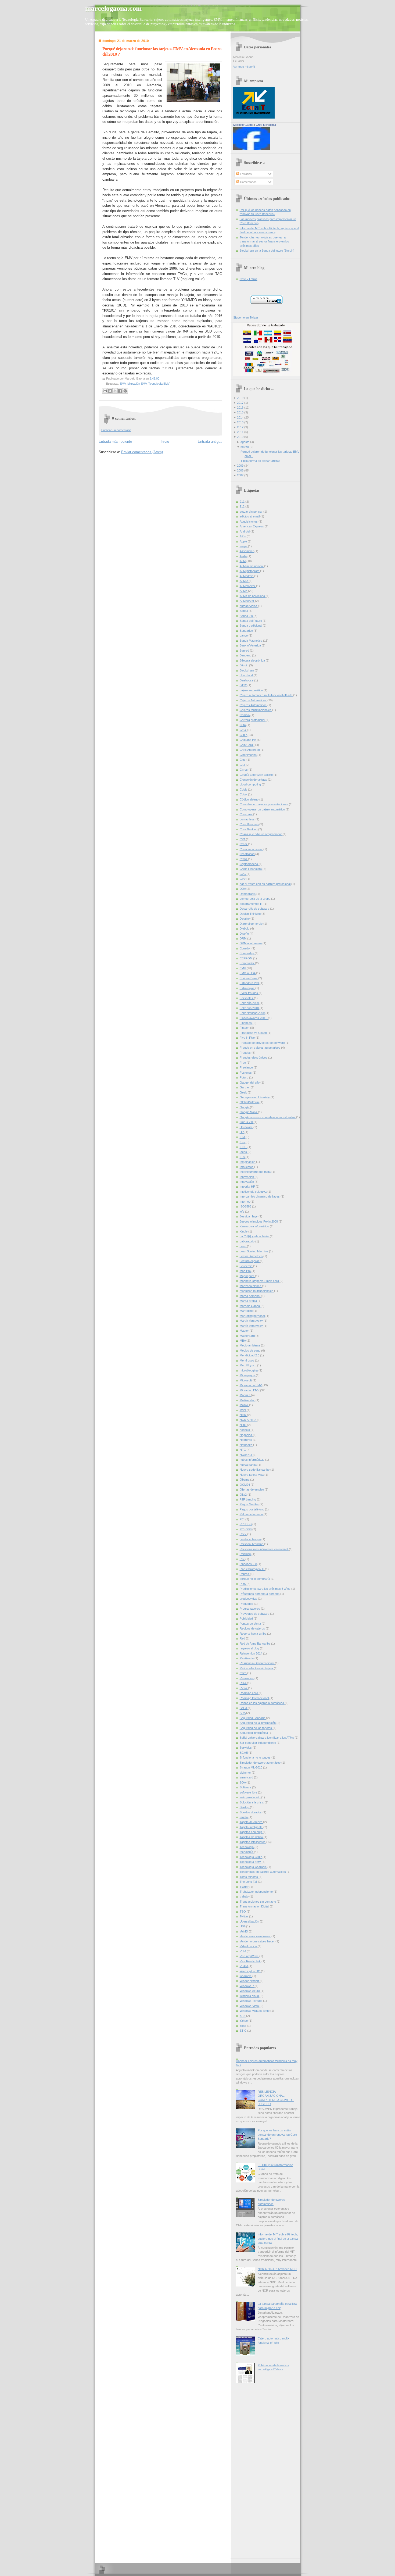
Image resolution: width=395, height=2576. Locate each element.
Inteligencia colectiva (254, 1192)
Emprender (247, 963)
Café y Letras (249, 279)
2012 (240, 427)
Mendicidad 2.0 (250, 1355)
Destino (245, 919)
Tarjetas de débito (252, 1837)
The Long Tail (249, 1882)
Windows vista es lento (255, 2011)
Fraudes (246, 1053)
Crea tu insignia (266, 125)
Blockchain (247, 670)
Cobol (244, 794)
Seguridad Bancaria (253, 1718)
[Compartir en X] (115, 391)
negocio (245, 1430)
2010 (240, 437)
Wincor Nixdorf (250, 1981)
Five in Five (248, 1038)
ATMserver (247, 601)
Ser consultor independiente (258, 1743)
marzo (245, 447)
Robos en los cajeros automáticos (262, 1703)
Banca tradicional (251, 626)
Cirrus (244, 770)
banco (244, 635)
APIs (243, 536)
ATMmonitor (248, 586)
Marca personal (250, 1296)
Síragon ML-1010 (251, 1767)
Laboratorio (247, 1241)
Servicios (246, 1748)
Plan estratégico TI (252, 1569)
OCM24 (245, 1485)
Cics (243, 760)
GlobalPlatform (250, 1102)
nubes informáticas (252, 1460)
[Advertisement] (255, 2474)
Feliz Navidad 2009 (253, 1013)
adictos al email (250, 516)
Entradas (245, 174)
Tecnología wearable (254, 1867)
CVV (243, 879)
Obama (245, 1480)
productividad (249, 1599)
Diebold (245, 928)
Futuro (244, 1077)
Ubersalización (250, 1921)
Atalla (244, 556)
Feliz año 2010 (250, 1008)
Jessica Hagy (249, 1216)
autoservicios (249, 606)
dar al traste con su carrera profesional (265, 884)
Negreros (246, 1440)
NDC (243, 1425)
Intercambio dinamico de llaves (260, 1196)
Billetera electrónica (253, 660)
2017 (240, 403)
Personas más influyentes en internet (264, 1549)
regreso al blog (250, 1648)
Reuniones (247, 1678)
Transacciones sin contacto (258, 1902)
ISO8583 (246, 1206)
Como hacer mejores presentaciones (264, 804)
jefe (242, 1212)
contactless (248, 819)
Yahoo (244, 2021)
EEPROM (246, 958)
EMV (123, 384)
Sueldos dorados (251, 1812)
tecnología (247, 1852)
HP (242, 1132)
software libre (249, 1792)
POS (243, 1584)
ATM (243, 561)
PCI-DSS (246, 1529)
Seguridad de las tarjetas (256, 1728)
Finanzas (246, 1023)
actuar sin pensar (252, 512)
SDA (243, 1713)
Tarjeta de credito (251, 1822)
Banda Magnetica (251, 641)
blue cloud (247, 675)
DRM (243, 938)
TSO (243, 1912)
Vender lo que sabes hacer (258, 1941)
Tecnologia (247, 1847)
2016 (240, 408)
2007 (240, 475)
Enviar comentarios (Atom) (142, 452)
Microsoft (246, 1380)
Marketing (247, 1311)
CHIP (244, 735)
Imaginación (248, 1162)
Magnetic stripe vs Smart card (260, 1281)
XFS (243, 2016)
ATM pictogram (250, 571)
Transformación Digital (255, 1906)
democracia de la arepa (255, 899)
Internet (245, 1202)
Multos (244, 1405)
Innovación (247, 1182)
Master (245, 1331)
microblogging (249, 1370)
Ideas (244, 1152)
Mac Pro (246, 1271)
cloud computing (251, 784)
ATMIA (244, 581)
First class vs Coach (254, 1033)
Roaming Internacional (255, 1698)
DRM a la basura (251, 943)
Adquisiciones (249, 521)
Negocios (246, 1435)
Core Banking (249, 829)
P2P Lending (248, 1499)
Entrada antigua (210, 442)
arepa (244, 546)
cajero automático (252, 690)
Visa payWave (249, 1956)
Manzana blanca (251, 1286)
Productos (247, 1604)
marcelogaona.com (114, 8)
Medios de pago (250, 1350)
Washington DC (250, 1971)
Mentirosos (247, 1360)
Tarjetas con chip (251, 1832)
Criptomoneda (249, 864)
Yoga (243, 2026)
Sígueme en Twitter (246, 317)
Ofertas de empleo (252, 1489)
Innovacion (247, 1177)
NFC (243, 1450)
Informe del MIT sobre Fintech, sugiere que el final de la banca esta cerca (278, 2239)
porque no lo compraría (255, 1579)
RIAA (243, 1683)
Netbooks (246, 1445)
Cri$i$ (244, 859)
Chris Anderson (250, 750)
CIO (243, 765)
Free (243, 1063)
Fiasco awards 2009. (254, 1018)
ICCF (244, 1147)
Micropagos (248, 1375)
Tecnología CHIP (251, 1857)
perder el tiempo (251, 1539)
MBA (243, 1341)
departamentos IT (252, 904)
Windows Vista (250, 2006)
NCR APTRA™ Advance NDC (277, 2269)
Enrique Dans (249, 978)
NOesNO (246, 1455)
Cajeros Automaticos (254, 700)
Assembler (247, 551)
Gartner (245, 1087)
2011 (240, 432)
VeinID (244, 1931)
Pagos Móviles (250, 1504)
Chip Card (247, 745)
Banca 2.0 (247, 616)
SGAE (244, 1753)
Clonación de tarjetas (254, 780)
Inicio (165, 442)
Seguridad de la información (258, 1723)
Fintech (245, 1028)
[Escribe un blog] (110, 391)
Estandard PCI (250, 983)
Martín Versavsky (252, 1326)
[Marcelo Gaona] (252, 149)
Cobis (244, 789)
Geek (244, 1092)
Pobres (245, 1574)
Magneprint (247, 1276)
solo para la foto (250, 1797)
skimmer (246, 1773)
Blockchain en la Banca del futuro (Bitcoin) (267, 251)
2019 (240, 398)
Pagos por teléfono (252, 1509)
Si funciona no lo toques (256, 1757)
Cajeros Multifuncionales (256, 710)
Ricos (244, 1688)
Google (245, 1107)
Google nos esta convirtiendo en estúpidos (268, 1117)
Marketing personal (253, 1316)
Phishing (246, 1554)
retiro (243, 1673)
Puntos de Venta (251, 1624)
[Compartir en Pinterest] (125, 391)
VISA (243, 1951)
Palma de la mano (252, 1514)
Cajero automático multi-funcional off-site (266, 695)
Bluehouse (247, 680)
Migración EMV (137, 384)
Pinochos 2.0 (249, 1564)
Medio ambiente (250, 1345)
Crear (244, 844)
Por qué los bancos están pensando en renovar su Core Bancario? (277, 2134)
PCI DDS (246, 1524)
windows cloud (250, 1996)
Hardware (247, 1127)
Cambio (245, 715)
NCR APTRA (248, 1420)
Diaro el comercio (252, 924)
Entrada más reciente (115, 442)
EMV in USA (248, 973)
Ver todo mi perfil (244, 67)
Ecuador (246, 948)
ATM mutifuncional (252, 566)
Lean (243, 1246)
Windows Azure (250, 1991)
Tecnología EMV (159, 384)
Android (245, 531)
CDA (243, 725)
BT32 (244, 685)
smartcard (247, 1777)
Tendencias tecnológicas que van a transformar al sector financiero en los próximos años (264, 242)
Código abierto (249, 799)
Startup (245, 1807)
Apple (244, 541)
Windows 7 (247, 1986)
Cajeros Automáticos (254, 705)
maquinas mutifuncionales (257, 1291)
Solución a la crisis (252, 1802)
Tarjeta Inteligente (252, 1827)
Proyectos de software (255, 1614)
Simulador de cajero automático (261, 1763)
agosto (245, 442)
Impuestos (247, 1167)
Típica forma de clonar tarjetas (260, 461)
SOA (243, 1782)
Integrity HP (248, 1187)
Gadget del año (250, 1082)
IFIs (243, 1157)
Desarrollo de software (255, 909)
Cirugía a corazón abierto (257, 775)
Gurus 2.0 (247, 1122)
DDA (243, 889)
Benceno (246, 655)
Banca (244, 611)
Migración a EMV (251, 1385)
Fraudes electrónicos (254, 1057)
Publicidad (247, 1619)
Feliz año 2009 (250, 1003)
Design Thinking (251, 914)
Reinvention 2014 (251, 1653)
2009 (240, 466)
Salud (244, 1708)
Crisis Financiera (251, 869)
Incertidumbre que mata (256, 1172)
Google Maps (249, 1112)
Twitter (244, 1916)
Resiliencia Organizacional (257, 1663)
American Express (252, 526)
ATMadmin (247, 576)
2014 (240, 417)
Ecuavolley (247, 953)
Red (243, 1638)
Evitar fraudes (249, 993)
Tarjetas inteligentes (253, 1842)
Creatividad (247, 854)
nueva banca (249, 1465)
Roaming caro (249, 1693)
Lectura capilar (250, 1261)
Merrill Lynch (248, 1365)
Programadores (250, 1609)
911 (243, 502)
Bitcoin (244, 665)
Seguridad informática (254, 1733)
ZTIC (243, 2031)
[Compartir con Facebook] (120, 391)
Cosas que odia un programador (261, 834)
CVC (243, 874)
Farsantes (247, 998)
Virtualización (249, 1946)
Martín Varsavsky (252, 1321)
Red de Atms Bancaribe (255, 1644)
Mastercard (248, 1336)
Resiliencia (247, 1658)
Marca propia (249, 1301)
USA (243, 1926)
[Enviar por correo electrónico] (105, 391)
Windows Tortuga (251, 2001)
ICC (243, 1142)
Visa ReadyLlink (251, 1961)
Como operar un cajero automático (263, 809)
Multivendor (248, 1400)
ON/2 (244, 1495)
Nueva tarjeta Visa (252, 1475)
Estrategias (247, 988)
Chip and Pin (248, 740)
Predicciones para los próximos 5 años (265, 1589)
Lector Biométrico (252, 1256)
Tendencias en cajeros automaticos (263, 1872)
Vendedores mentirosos (256, 1936)
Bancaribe (247, 631)
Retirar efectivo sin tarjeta (257, 1668)
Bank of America (251, 645)
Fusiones (246, 1073)
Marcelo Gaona (243, 125)
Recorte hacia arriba (253, 1634)
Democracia (248, 894)
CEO (243, 730)
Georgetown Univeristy (255, 1097)
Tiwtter (245, 1887)
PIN (243, 1559)
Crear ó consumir (252, 849)
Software (246, 1787)
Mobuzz (245, 1395)
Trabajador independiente (257, 1892)
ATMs (244, 591)
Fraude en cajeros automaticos (260, 1048)
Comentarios (248, 182)
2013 (240, 422)
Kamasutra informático (255, 1226)
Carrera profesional (253, 720)
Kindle (244, 1231)
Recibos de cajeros (253, 1628)
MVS (243, 1410)
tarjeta (244, 1817)
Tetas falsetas (249, 1877)
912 (243, 506)
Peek (243, 1534)
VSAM (244, 1966)
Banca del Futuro (251, 621)
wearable (246, 1976)
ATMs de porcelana (253, 596)
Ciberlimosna (249, 755)
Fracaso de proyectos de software (263, 1043)
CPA (243, 839)
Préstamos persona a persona (260, 1594)
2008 (240, 470)
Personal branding (252, 1544)
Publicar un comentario (116, 430)
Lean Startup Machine (254, 1251)
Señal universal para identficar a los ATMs (267, 1738)
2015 (240, 412)
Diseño (245, 934)
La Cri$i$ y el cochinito (255, 1236)
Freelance (247, 1067)
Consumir (246, 814)
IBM (243, 1137)
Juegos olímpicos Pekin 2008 (259, 1221)
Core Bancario (249, 824)
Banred (245, 651)
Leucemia (246, 1266)
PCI (243, 1519)
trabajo (245, 1896)
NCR (243, 1415)
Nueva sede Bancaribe (255, 1470)
